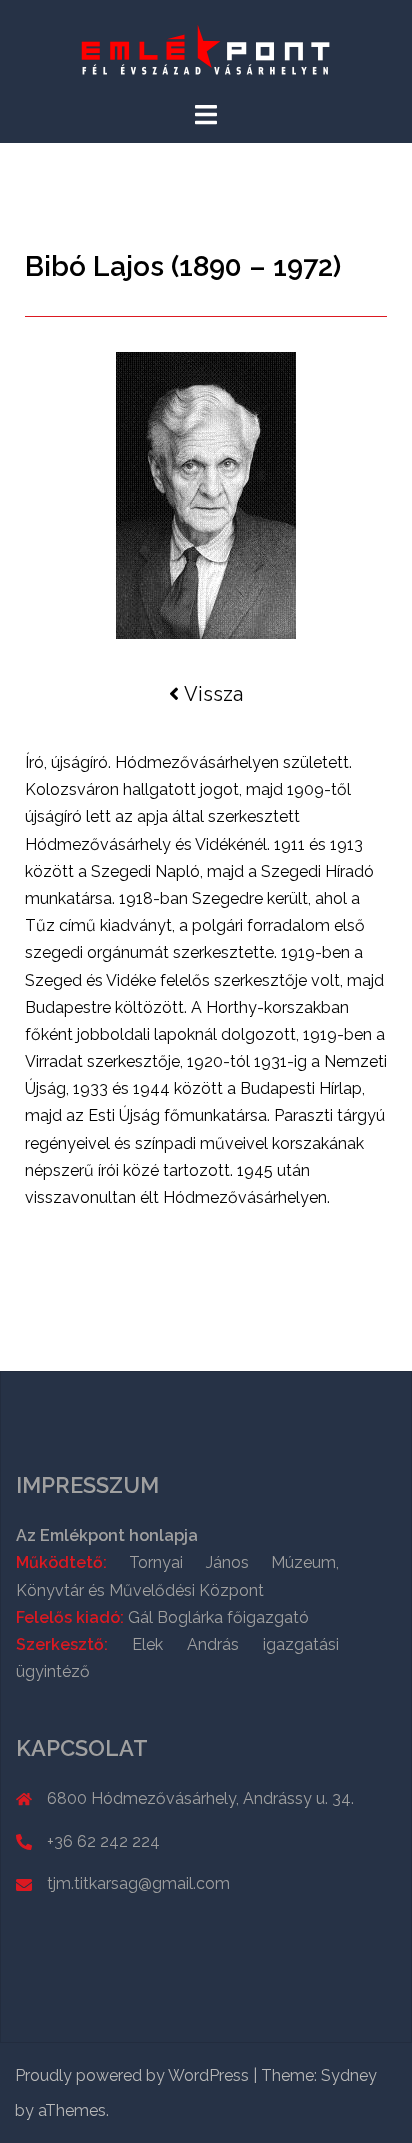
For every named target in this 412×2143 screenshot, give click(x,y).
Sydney (349, 2075)
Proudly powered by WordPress (132, 2075)
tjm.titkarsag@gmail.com (138, 1883)
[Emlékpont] (206, 48)
